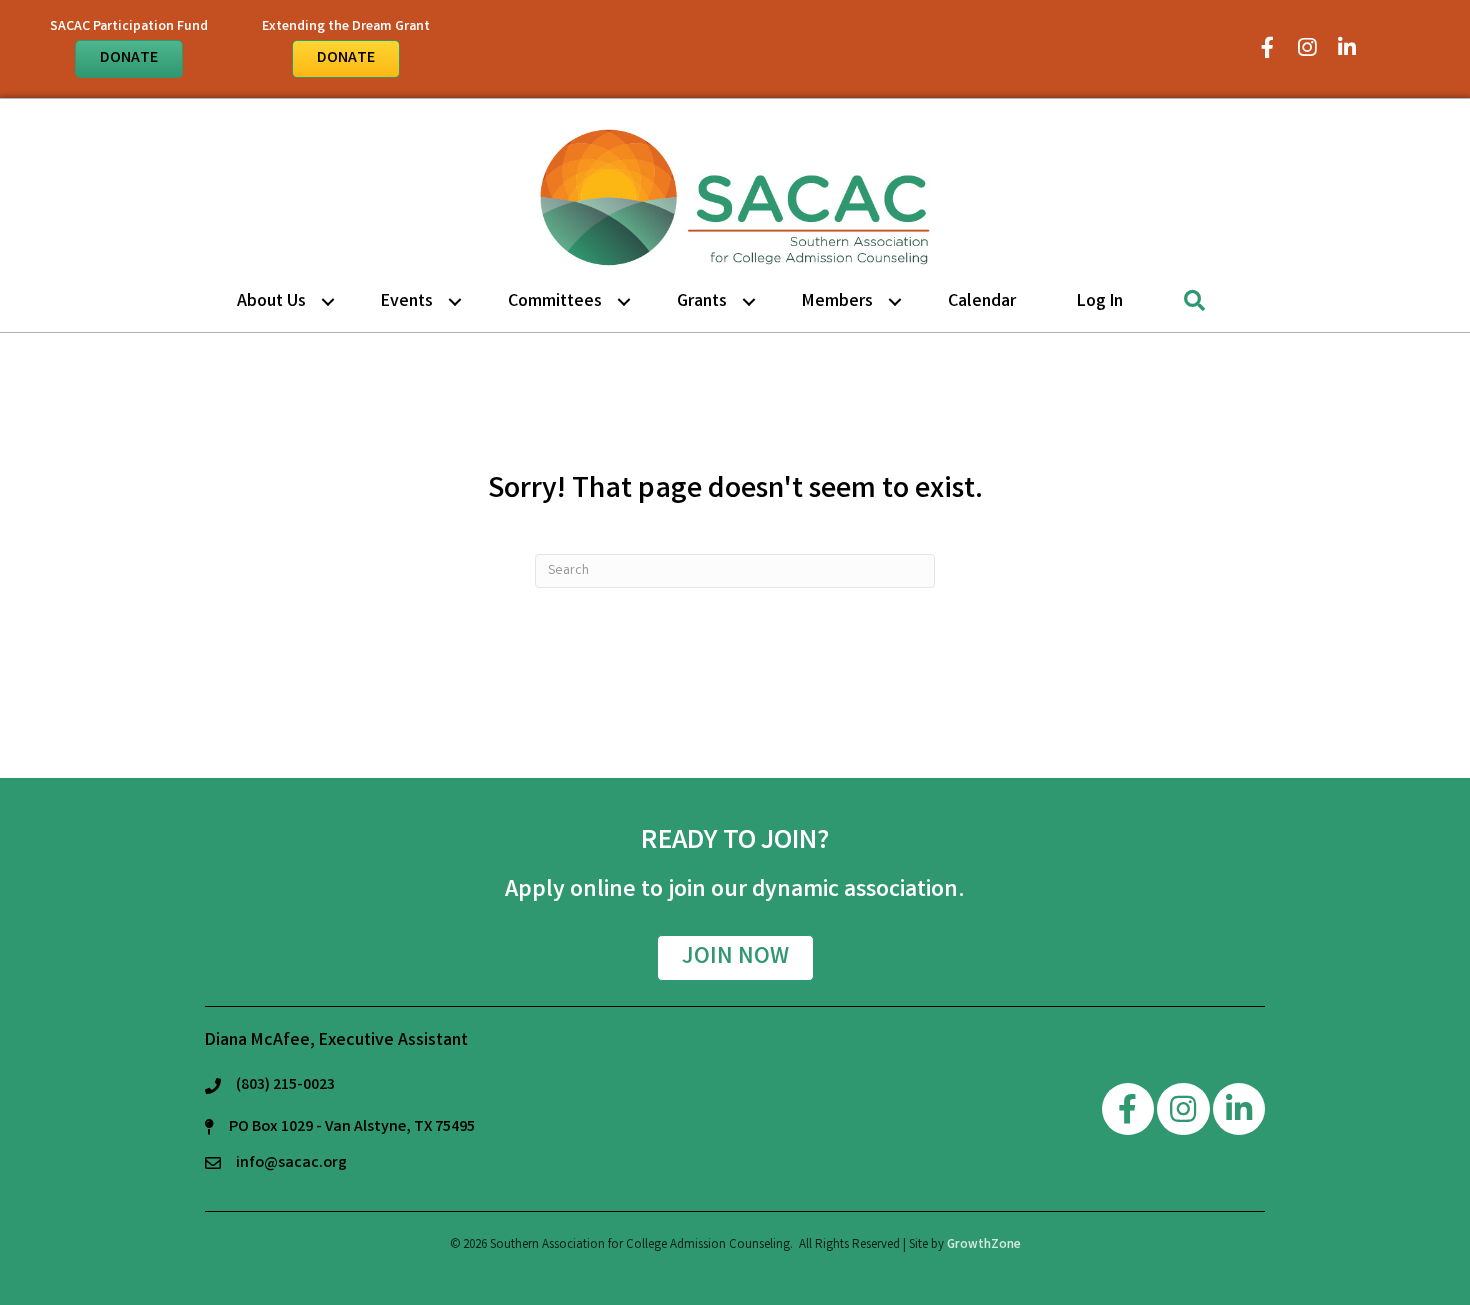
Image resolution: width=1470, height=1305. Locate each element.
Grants (702, 302)
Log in (1100, 302)
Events (407, 302)
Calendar (982, 302)
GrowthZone (984, 1245)
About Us (271, 302)
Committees (555, 302)
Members (837, 302)
